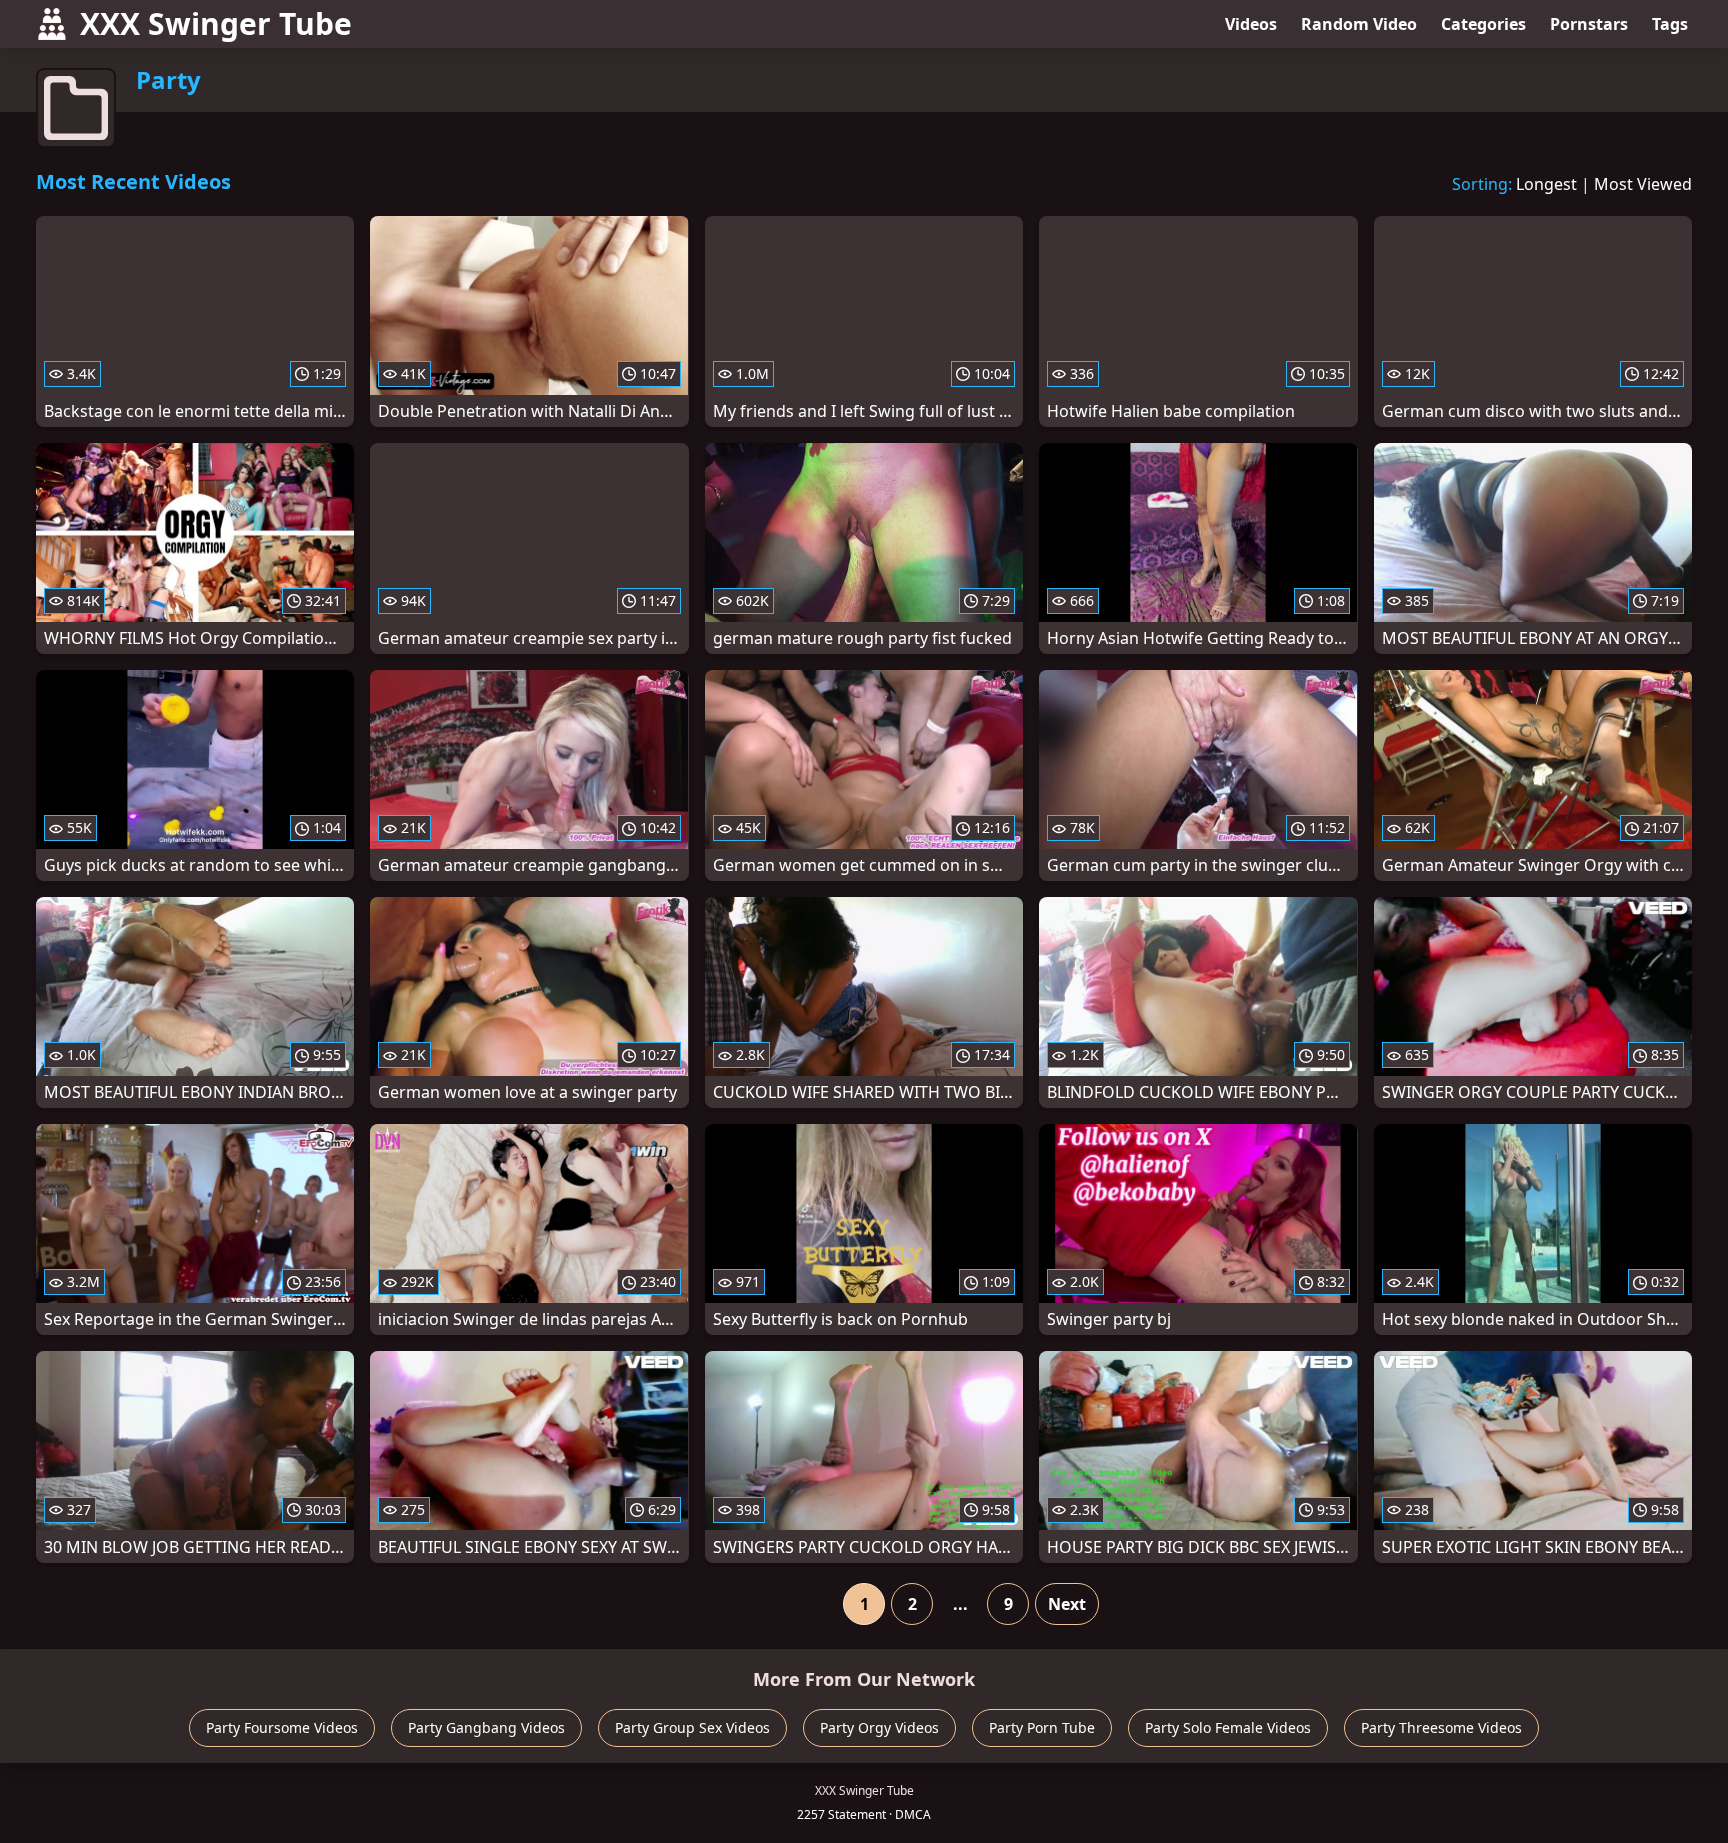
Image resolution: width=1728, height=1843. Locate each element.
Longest (1546, 184)
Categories (1483, 24)
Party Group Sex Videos (692, 1727)
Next (1067, 1604)
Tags (1670, 24)
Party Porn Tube (1042, 1727)
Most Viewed (1643, 184)
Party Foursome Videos (282, 1727)
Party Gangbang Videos (486, 1727)
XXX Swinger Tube (216, 23)
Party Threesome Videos (1441, 1727)
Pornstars (1589, 24)
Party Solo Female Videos (1228, 1727)
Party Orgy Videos (879, 1727)
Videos (1251, 24)
